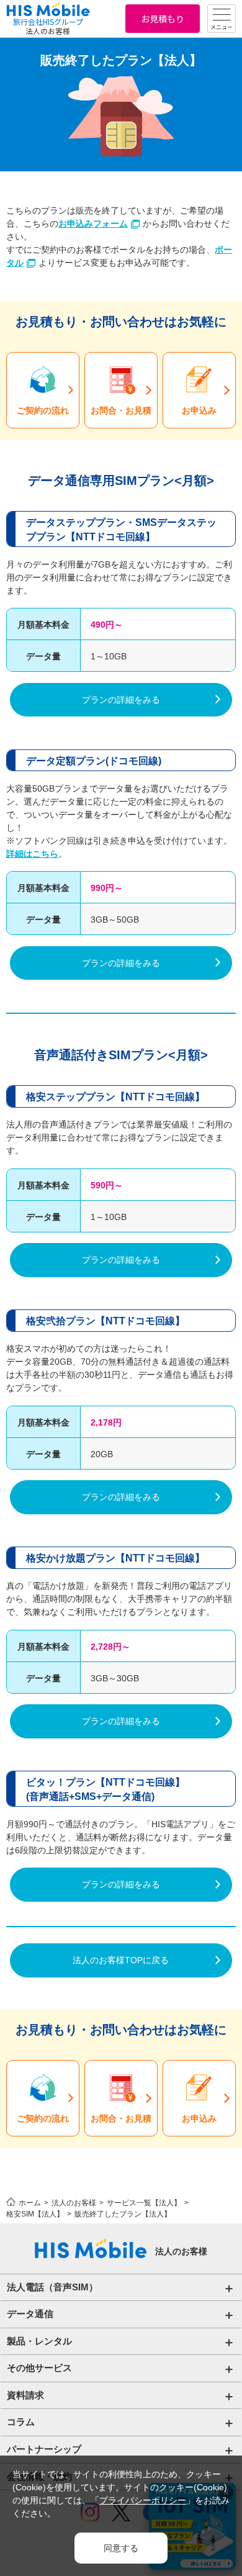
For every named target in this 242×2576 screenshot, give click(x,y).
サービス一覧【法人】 (144, 2203)
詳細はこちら (32, 854)
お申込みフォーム (93, 224)
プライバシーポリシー (143, 2500)
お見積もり (163, 19)
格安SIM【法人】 (35, 2214)
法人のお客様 (74, 2203)
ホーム (30, 2203)
